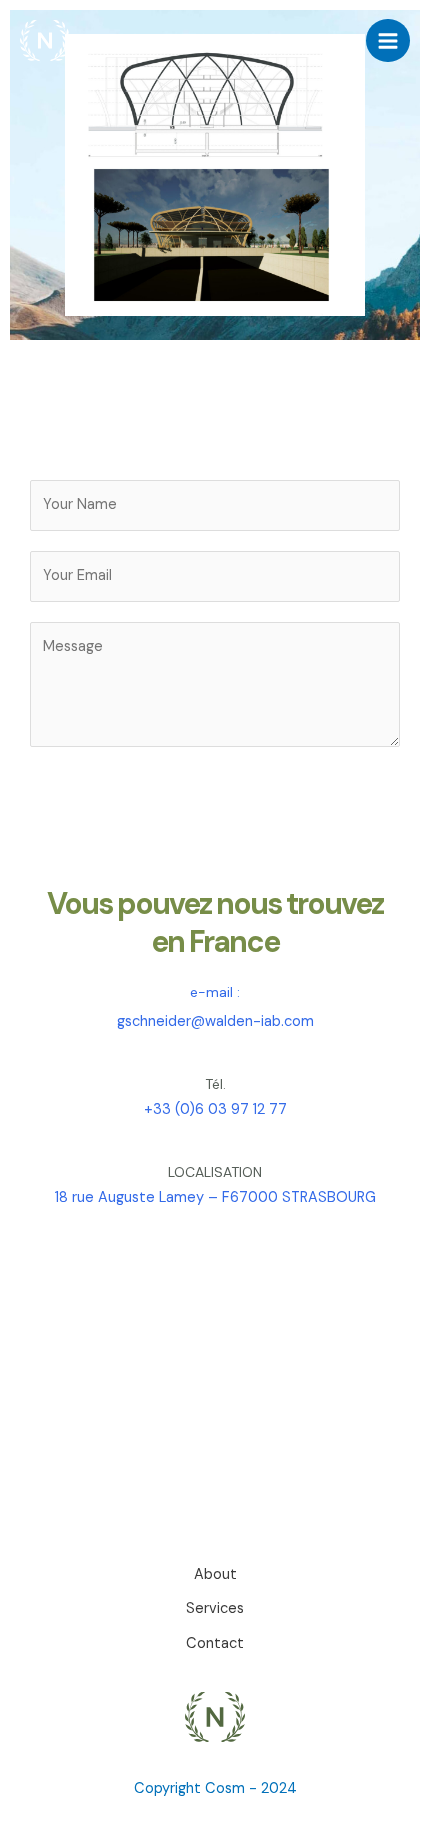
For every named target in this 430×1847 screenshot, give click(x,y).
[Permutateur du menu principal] (388, 41)
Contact (215, 1643)
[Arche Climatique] (45, 41)
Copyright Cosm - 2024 (215, 1788)
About (215, 1574)
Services (215, 1608)
